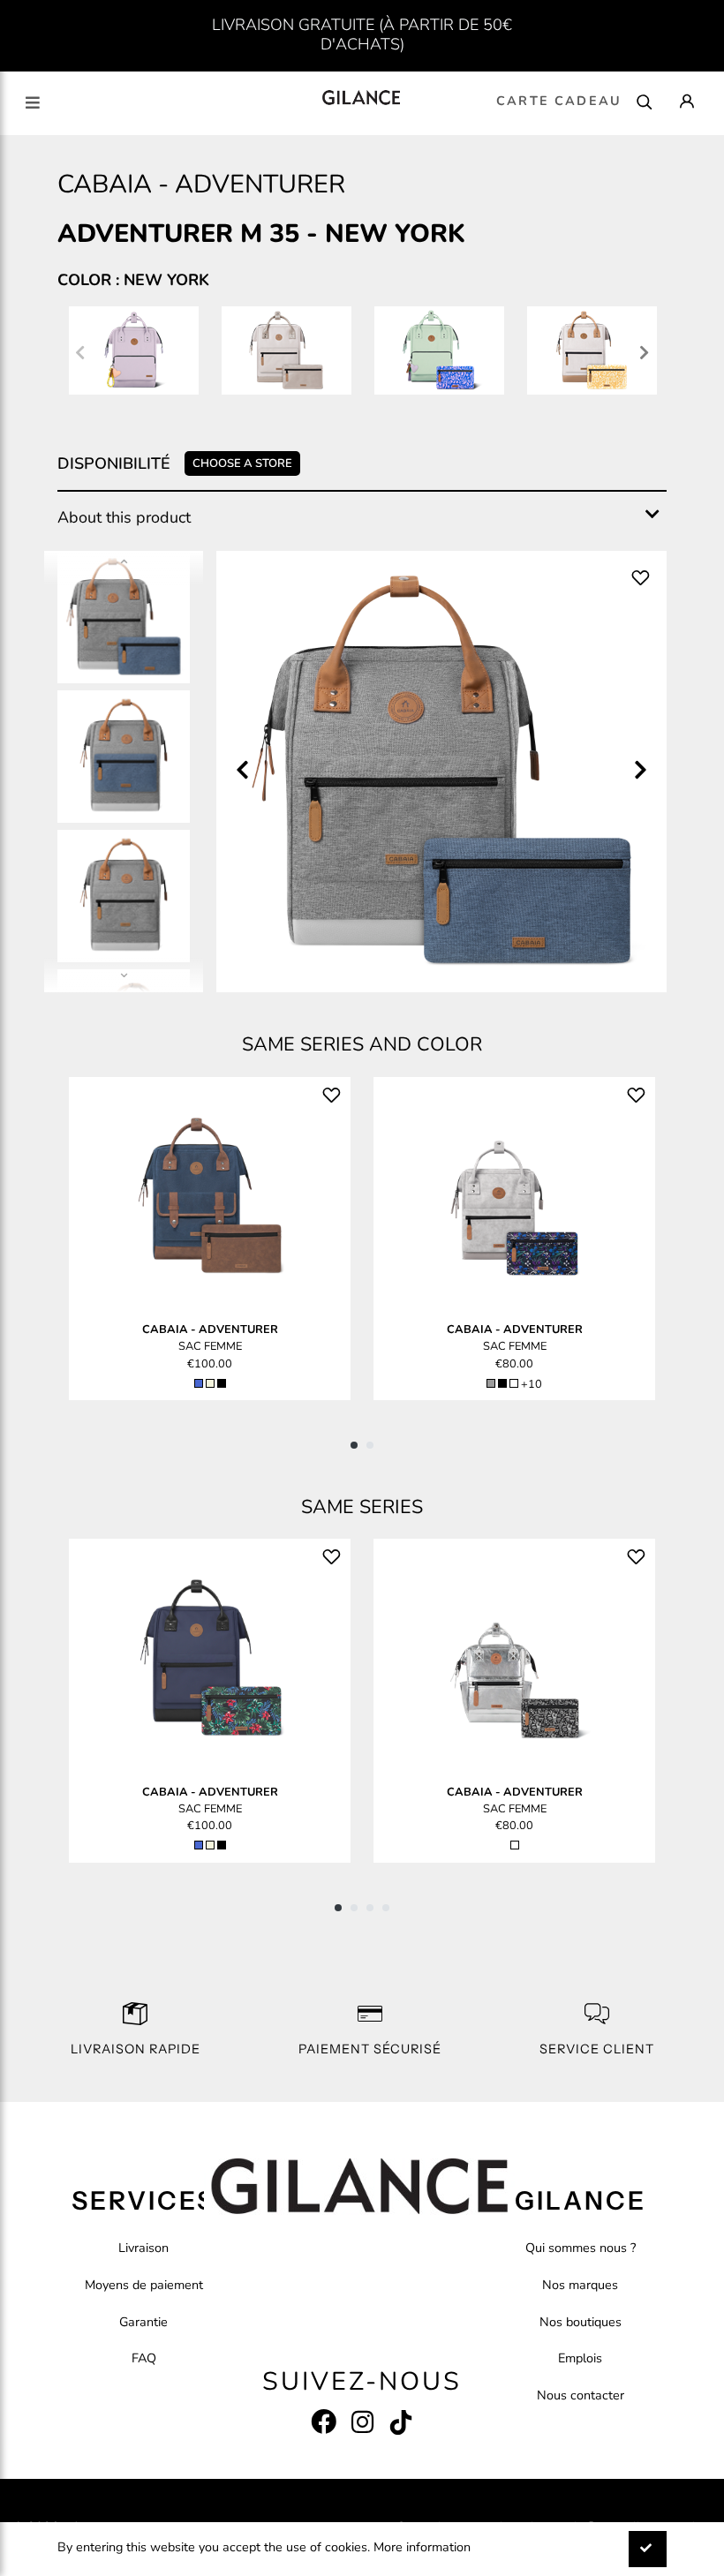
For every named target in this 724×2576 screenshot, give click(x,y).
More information (422, 2547)
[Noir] (222, 1383)
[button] (354, 1445)
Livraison (143, 2248)
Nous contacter (581, 2395)
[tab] (362, 518)
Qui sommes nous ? (581, 2248)
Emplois (580, 2358)
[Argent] (515, 1845)
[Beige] (210, 1383)
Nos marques (580, 2285)
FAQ (144, 2358)
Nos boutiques (581, 2322)
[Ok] (648, 2549)
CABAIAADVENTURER (210, 1329)
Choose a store (242, 463)
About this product (124, 517)
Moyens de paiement (144, 2285)
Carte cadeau (559, 101)
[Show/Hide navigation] (33, 103)
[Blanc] (514, 1383)
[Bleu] (199, 1383)
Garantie (143, 2322)
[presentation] (80, 354)
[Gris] (491, 1383)
